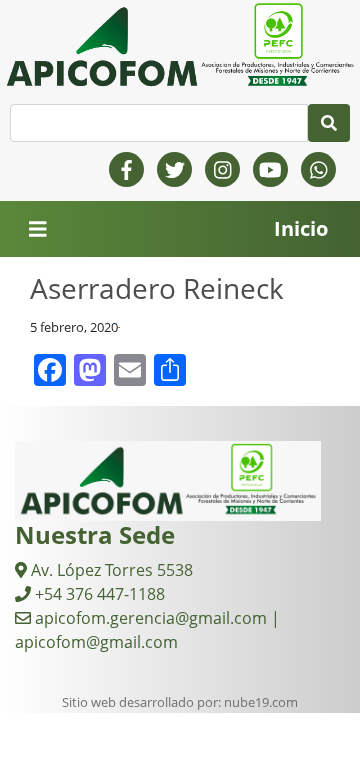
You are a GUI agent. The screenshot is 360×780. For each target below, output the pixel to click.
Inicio (301, 228)
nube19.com (261, 702)
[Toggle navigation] (38, 229)
